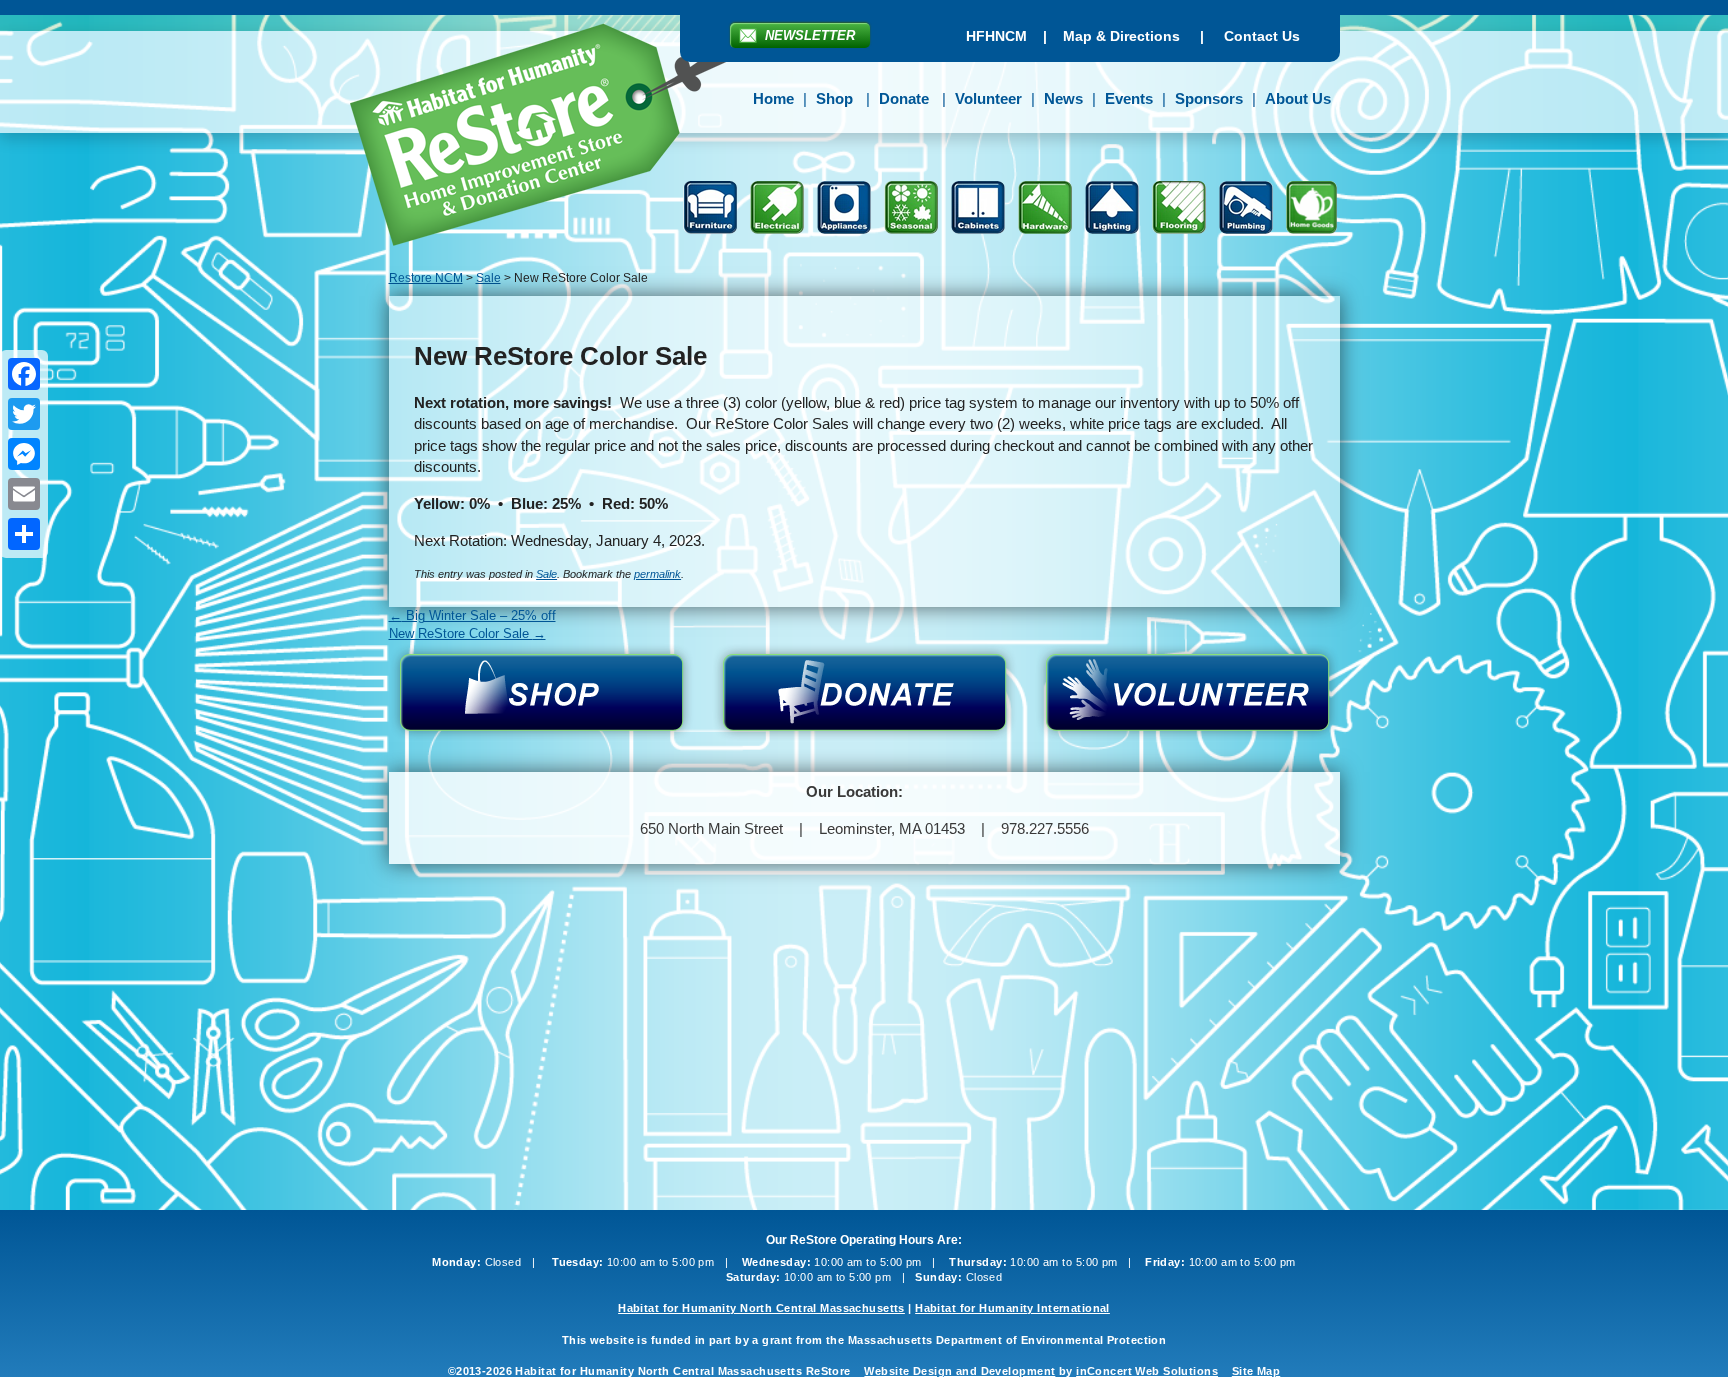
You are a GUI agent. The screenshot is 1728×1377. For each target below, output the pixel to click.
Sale (546, 574)
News (1063, 98)
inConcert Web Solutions (1147, 1371)
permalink (657, 574)
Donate (904, 98)
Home (773, 98)
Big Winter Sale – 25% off (472, 615)
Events (1129, 98)
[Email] (24, 494)
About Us (1298, 98)
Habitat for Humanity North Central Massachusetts (761, 1308)
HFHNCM (996, 36)
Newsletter (810, 35)
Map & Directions (1121, 36)
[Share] (24, 534)
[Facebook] (24, 374)
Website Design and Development (959, 1371)
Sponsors (1209, 98)
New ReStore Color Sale (467, 633)
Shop (834, 98)
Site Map (1256, 1371)
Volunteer (988, 98)
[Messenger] (24, 454)
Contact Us (1262, 36)
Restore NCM (552, 138)
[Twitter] (24, 414)
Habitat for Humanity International (1012, 1308)
